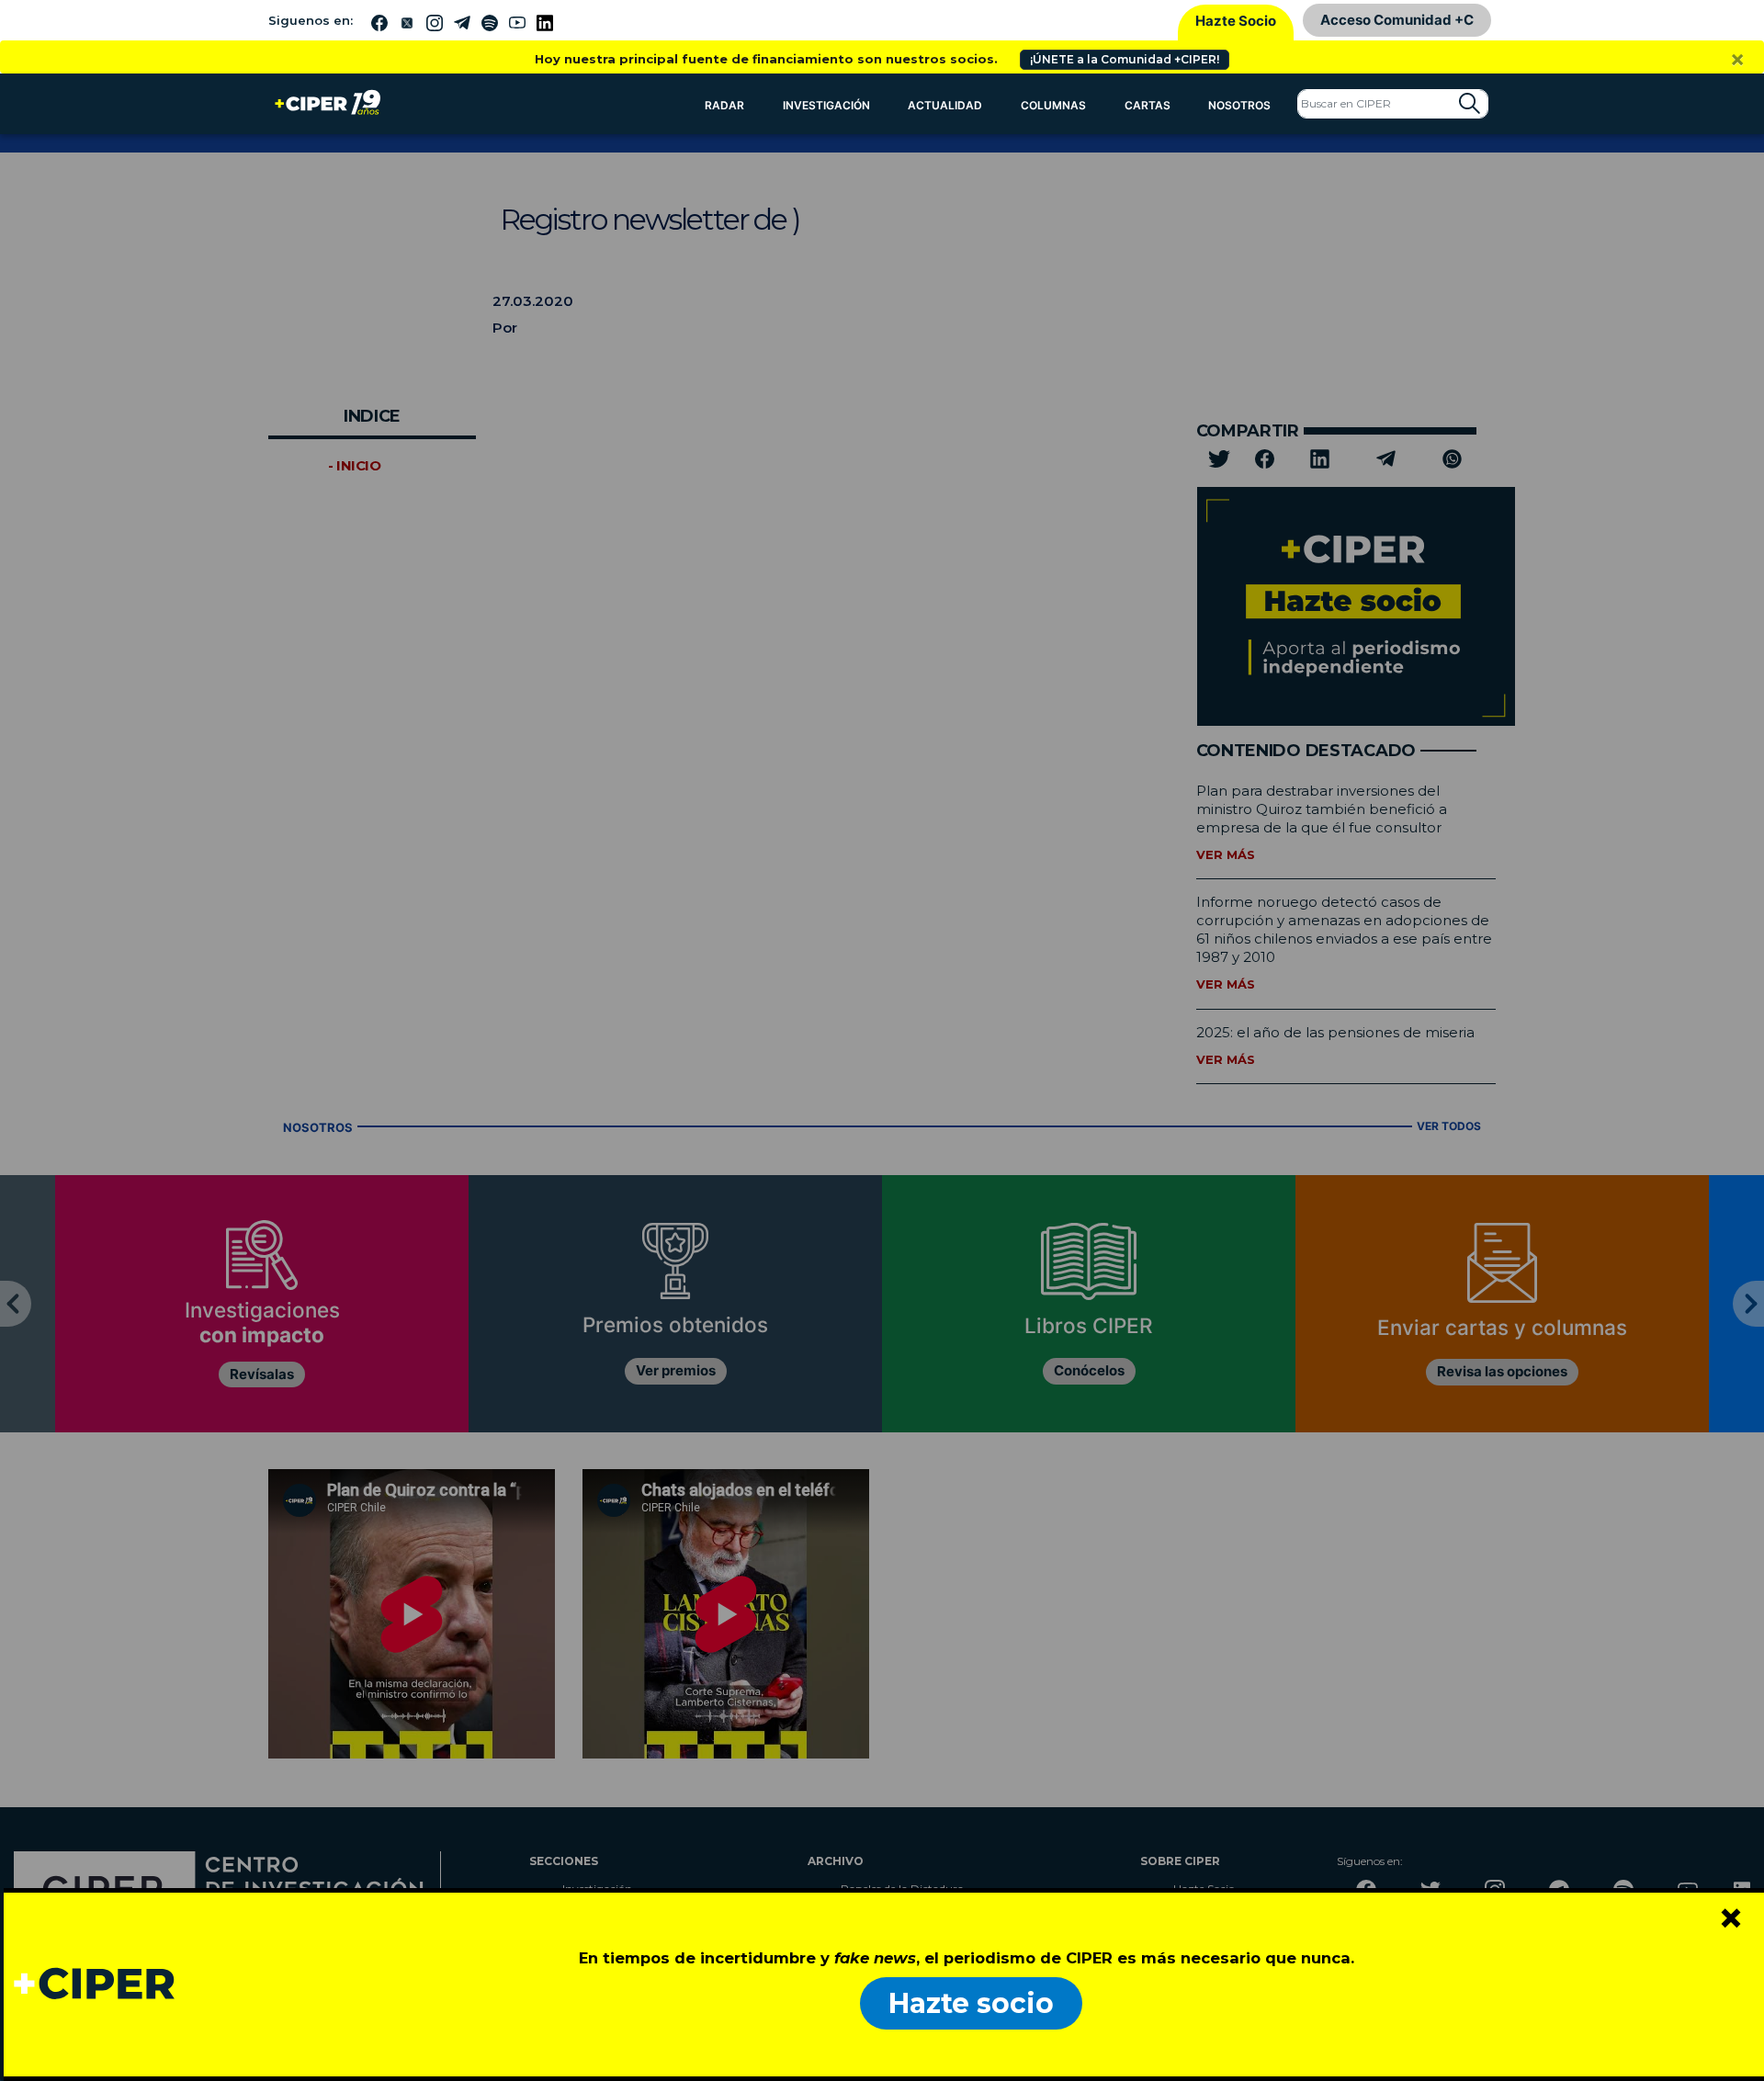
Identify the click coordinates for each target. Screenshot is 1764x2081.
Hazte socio (971, 2003)
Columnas (1053, 105)
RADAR (724, 105)
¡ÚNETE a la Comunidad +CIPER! (1125, 59)
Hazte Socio (1236, 21)
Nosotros (1239, 105)
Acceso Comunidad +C (1397, 20)
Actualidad (945, 105)
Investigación (826, 105)
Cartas (1148, 105)
